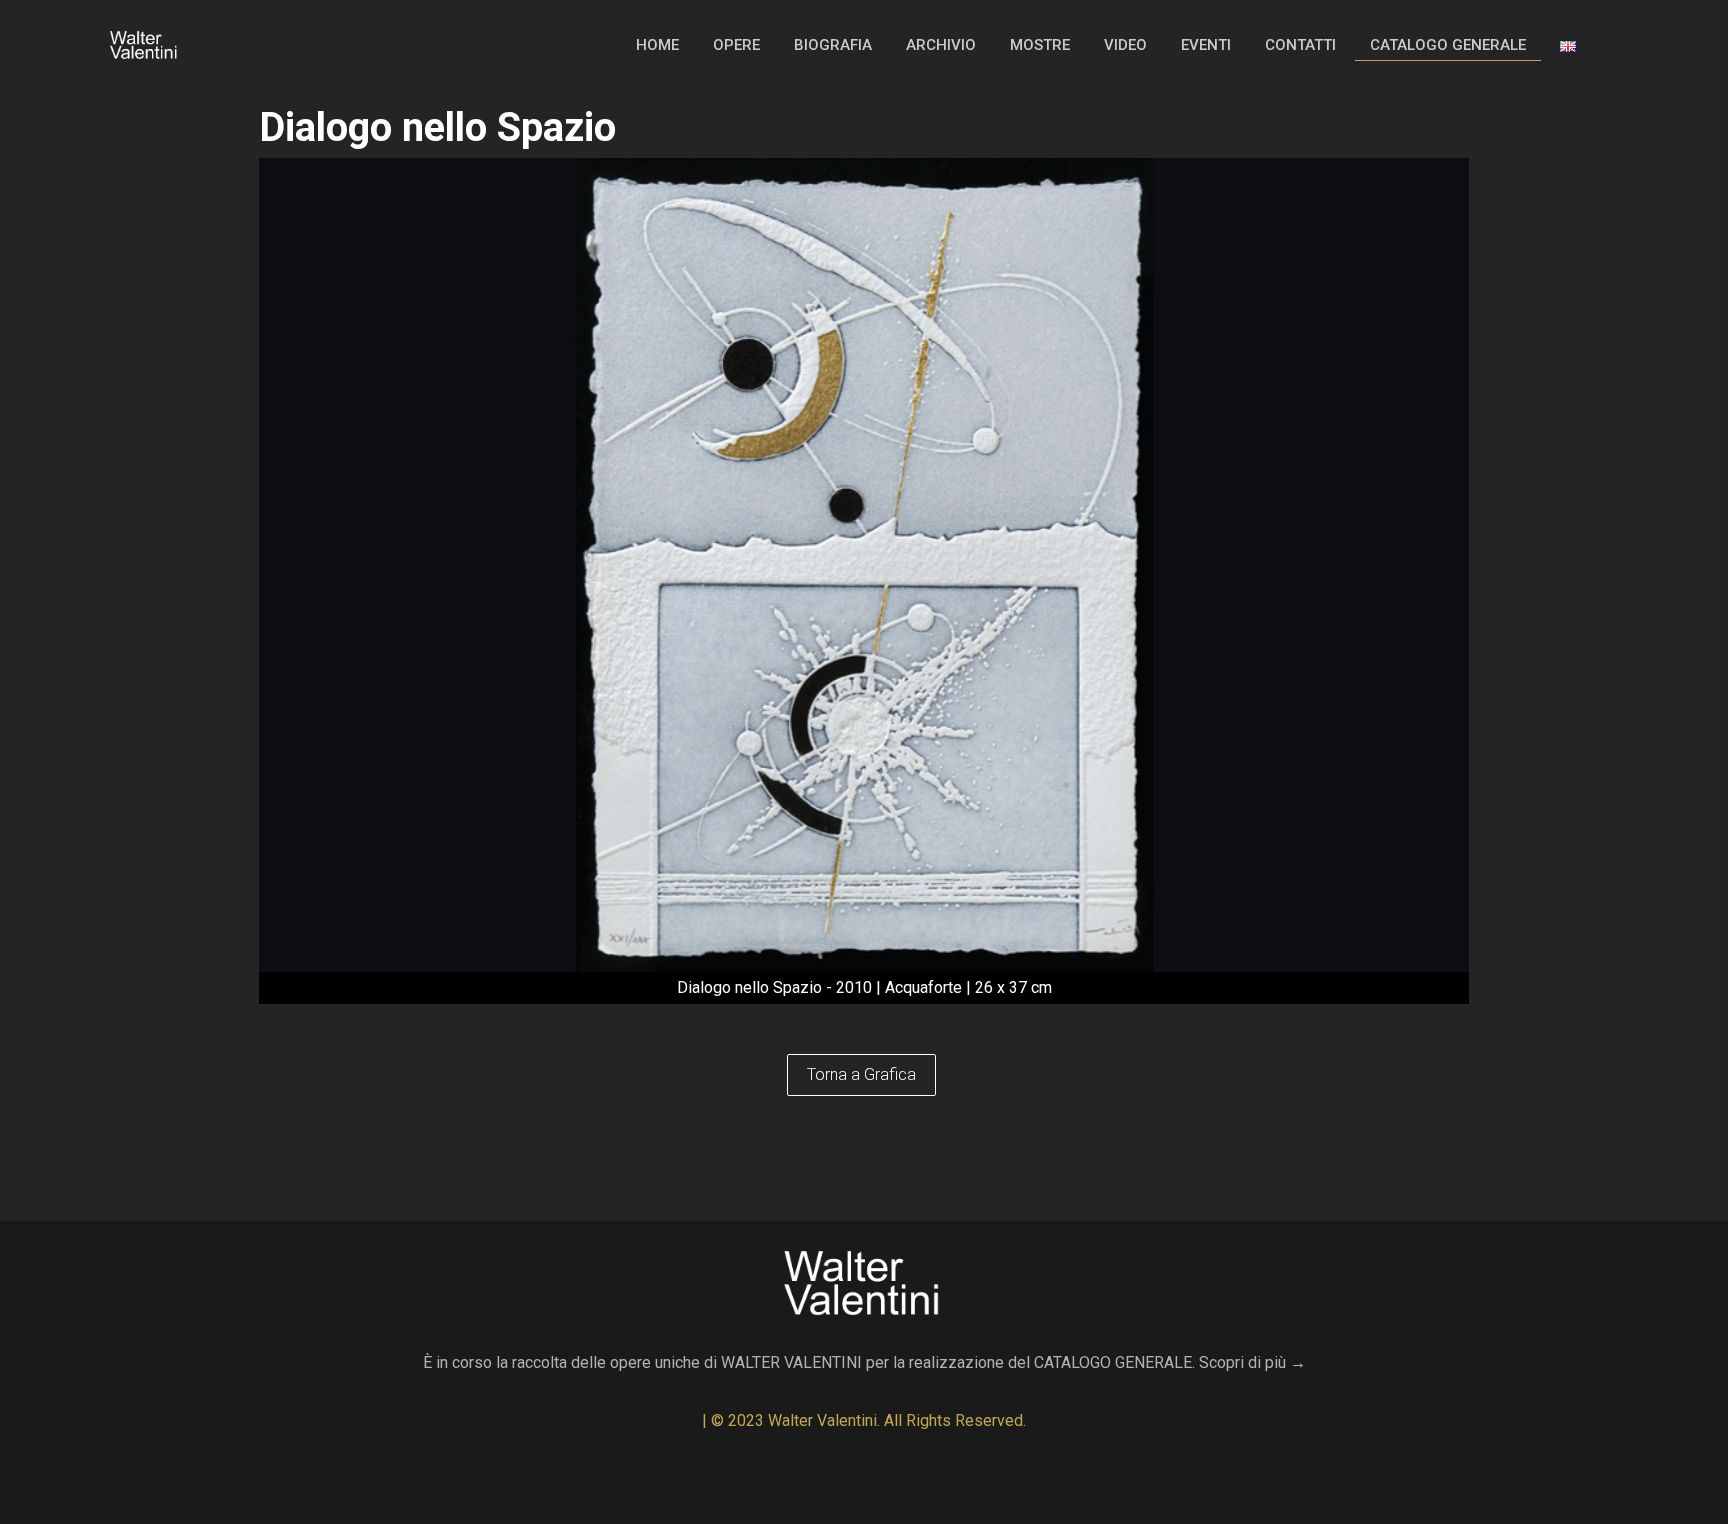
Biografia (833, 45)
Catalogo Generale (1448, 45)
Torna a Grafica (861, 1074)
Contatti (1300, 45)
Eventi (1206, 45)
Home (657, 45)
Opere (736, 45)
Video (1125, 45)
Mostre (1040, 45)
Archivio (941, 45)
